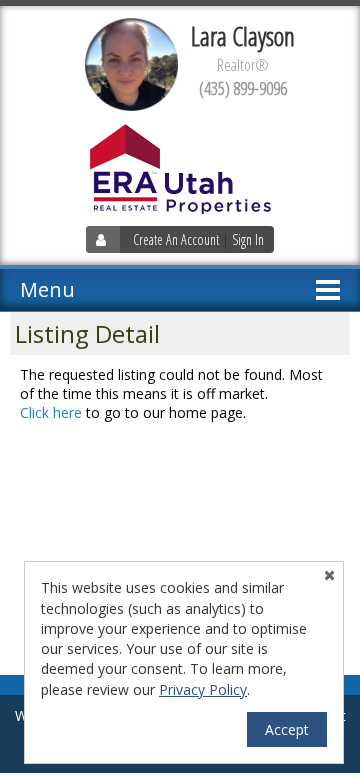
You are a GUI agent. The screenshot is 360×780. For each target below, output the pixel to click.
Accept (287, 729)
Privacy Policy (203, 689)
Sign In (248, 239)
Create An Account (176, 239)
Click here (51, 412)
